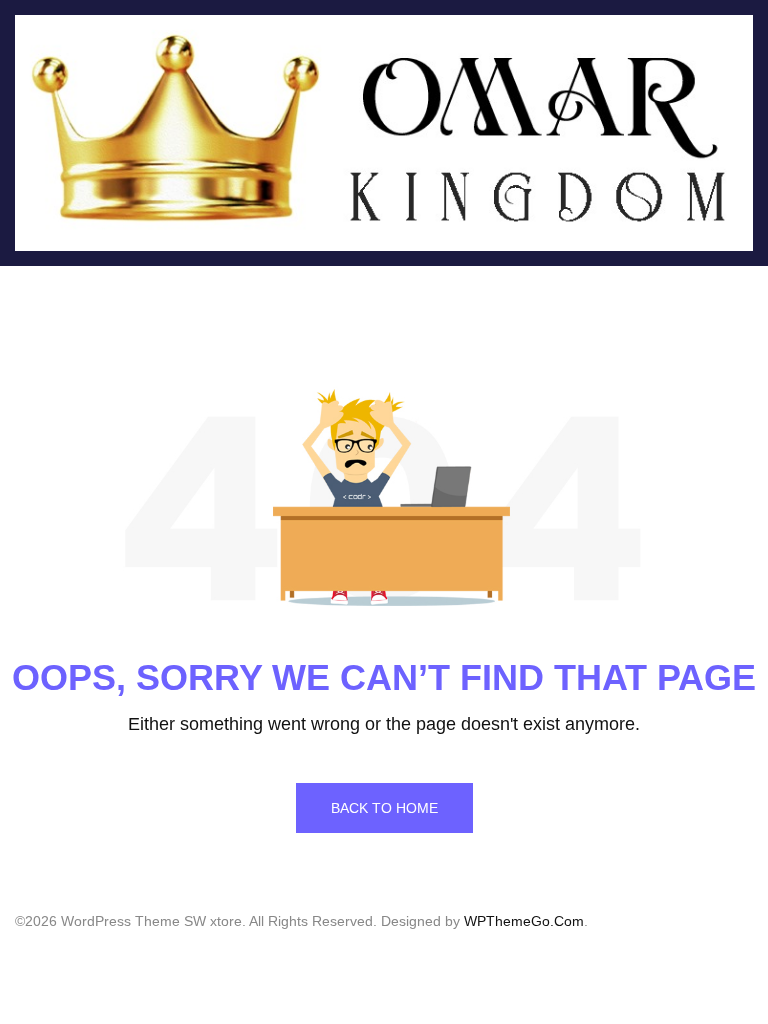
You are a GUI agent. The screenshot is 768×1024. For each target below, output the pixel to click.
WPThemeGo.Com (524, 921)
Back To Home (384, 808)
